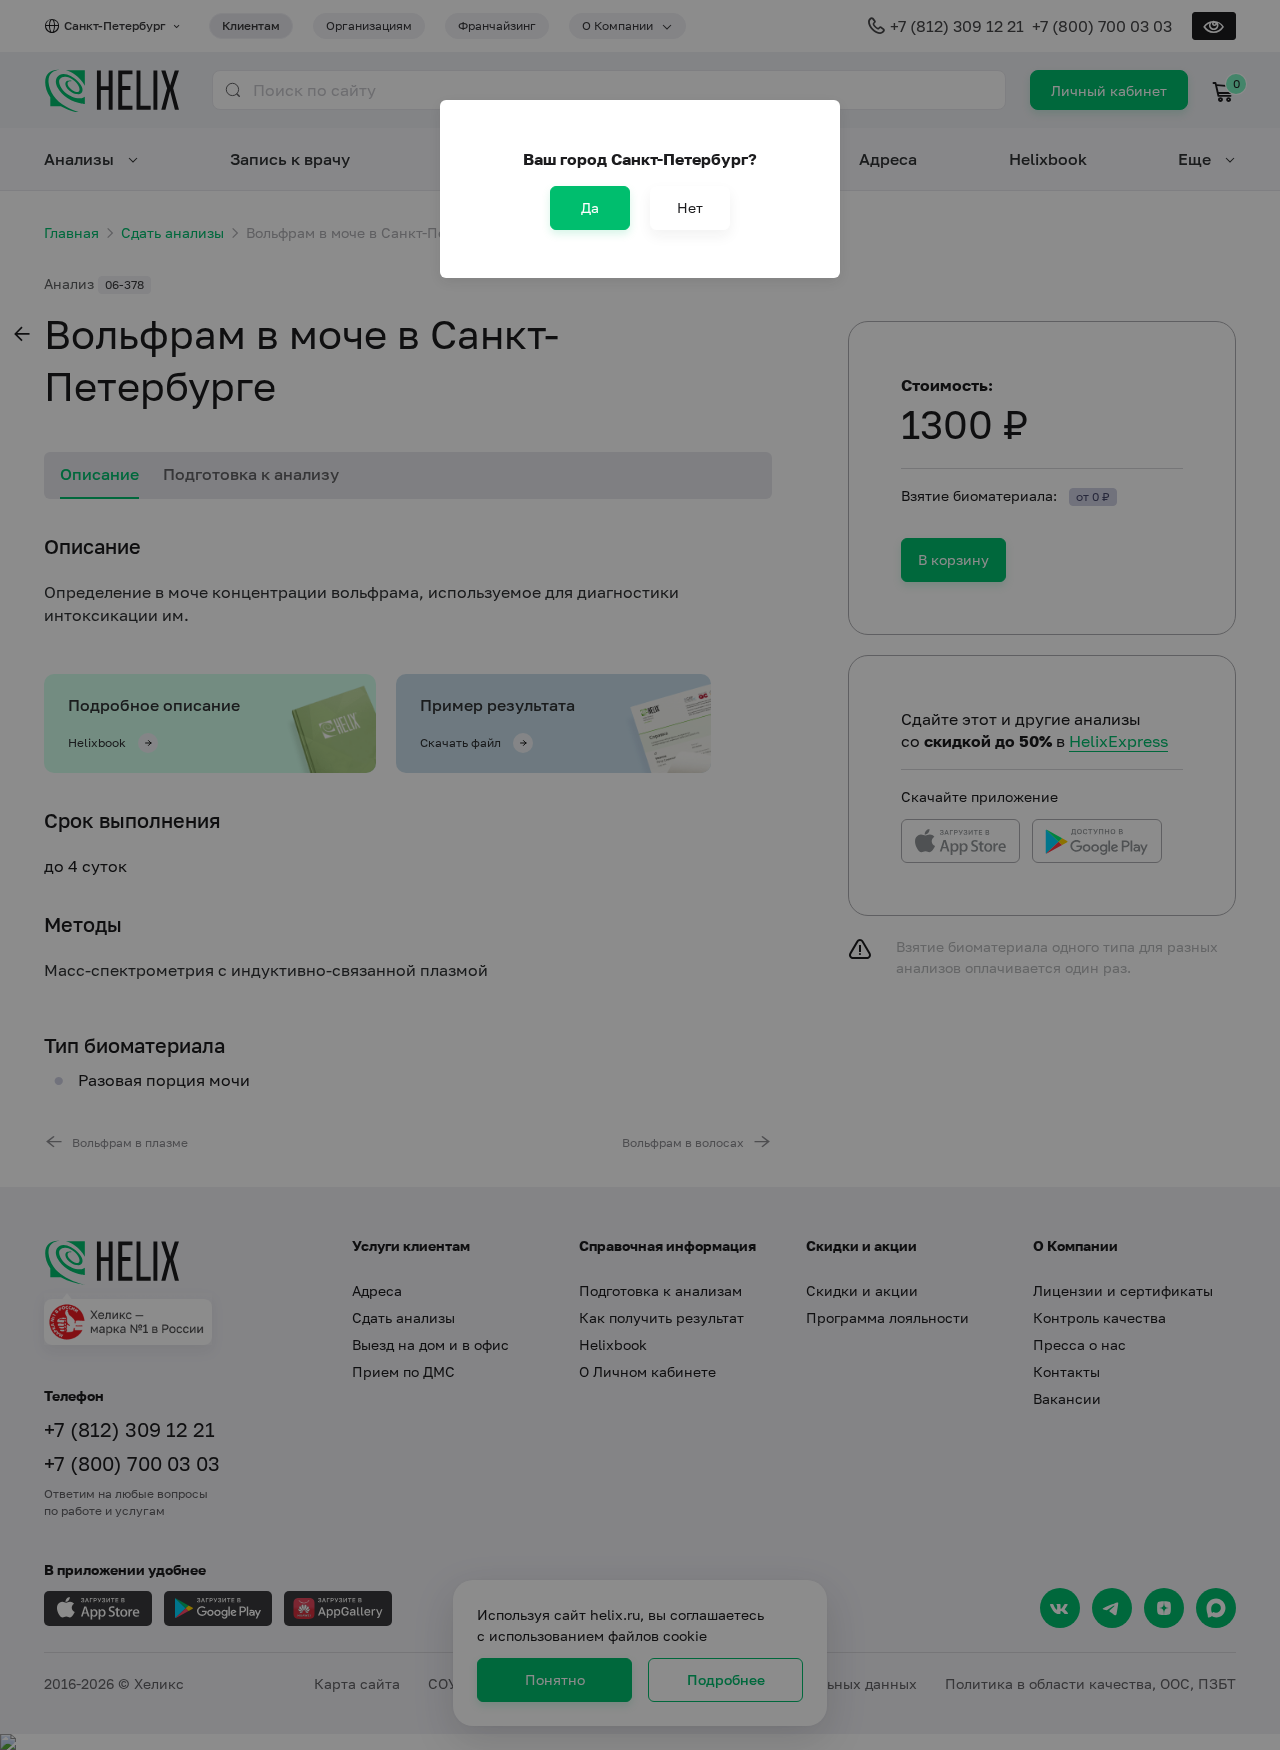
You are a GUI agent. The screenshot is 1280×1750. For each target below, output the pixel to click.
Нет (690, 207)
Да (590, 207)
